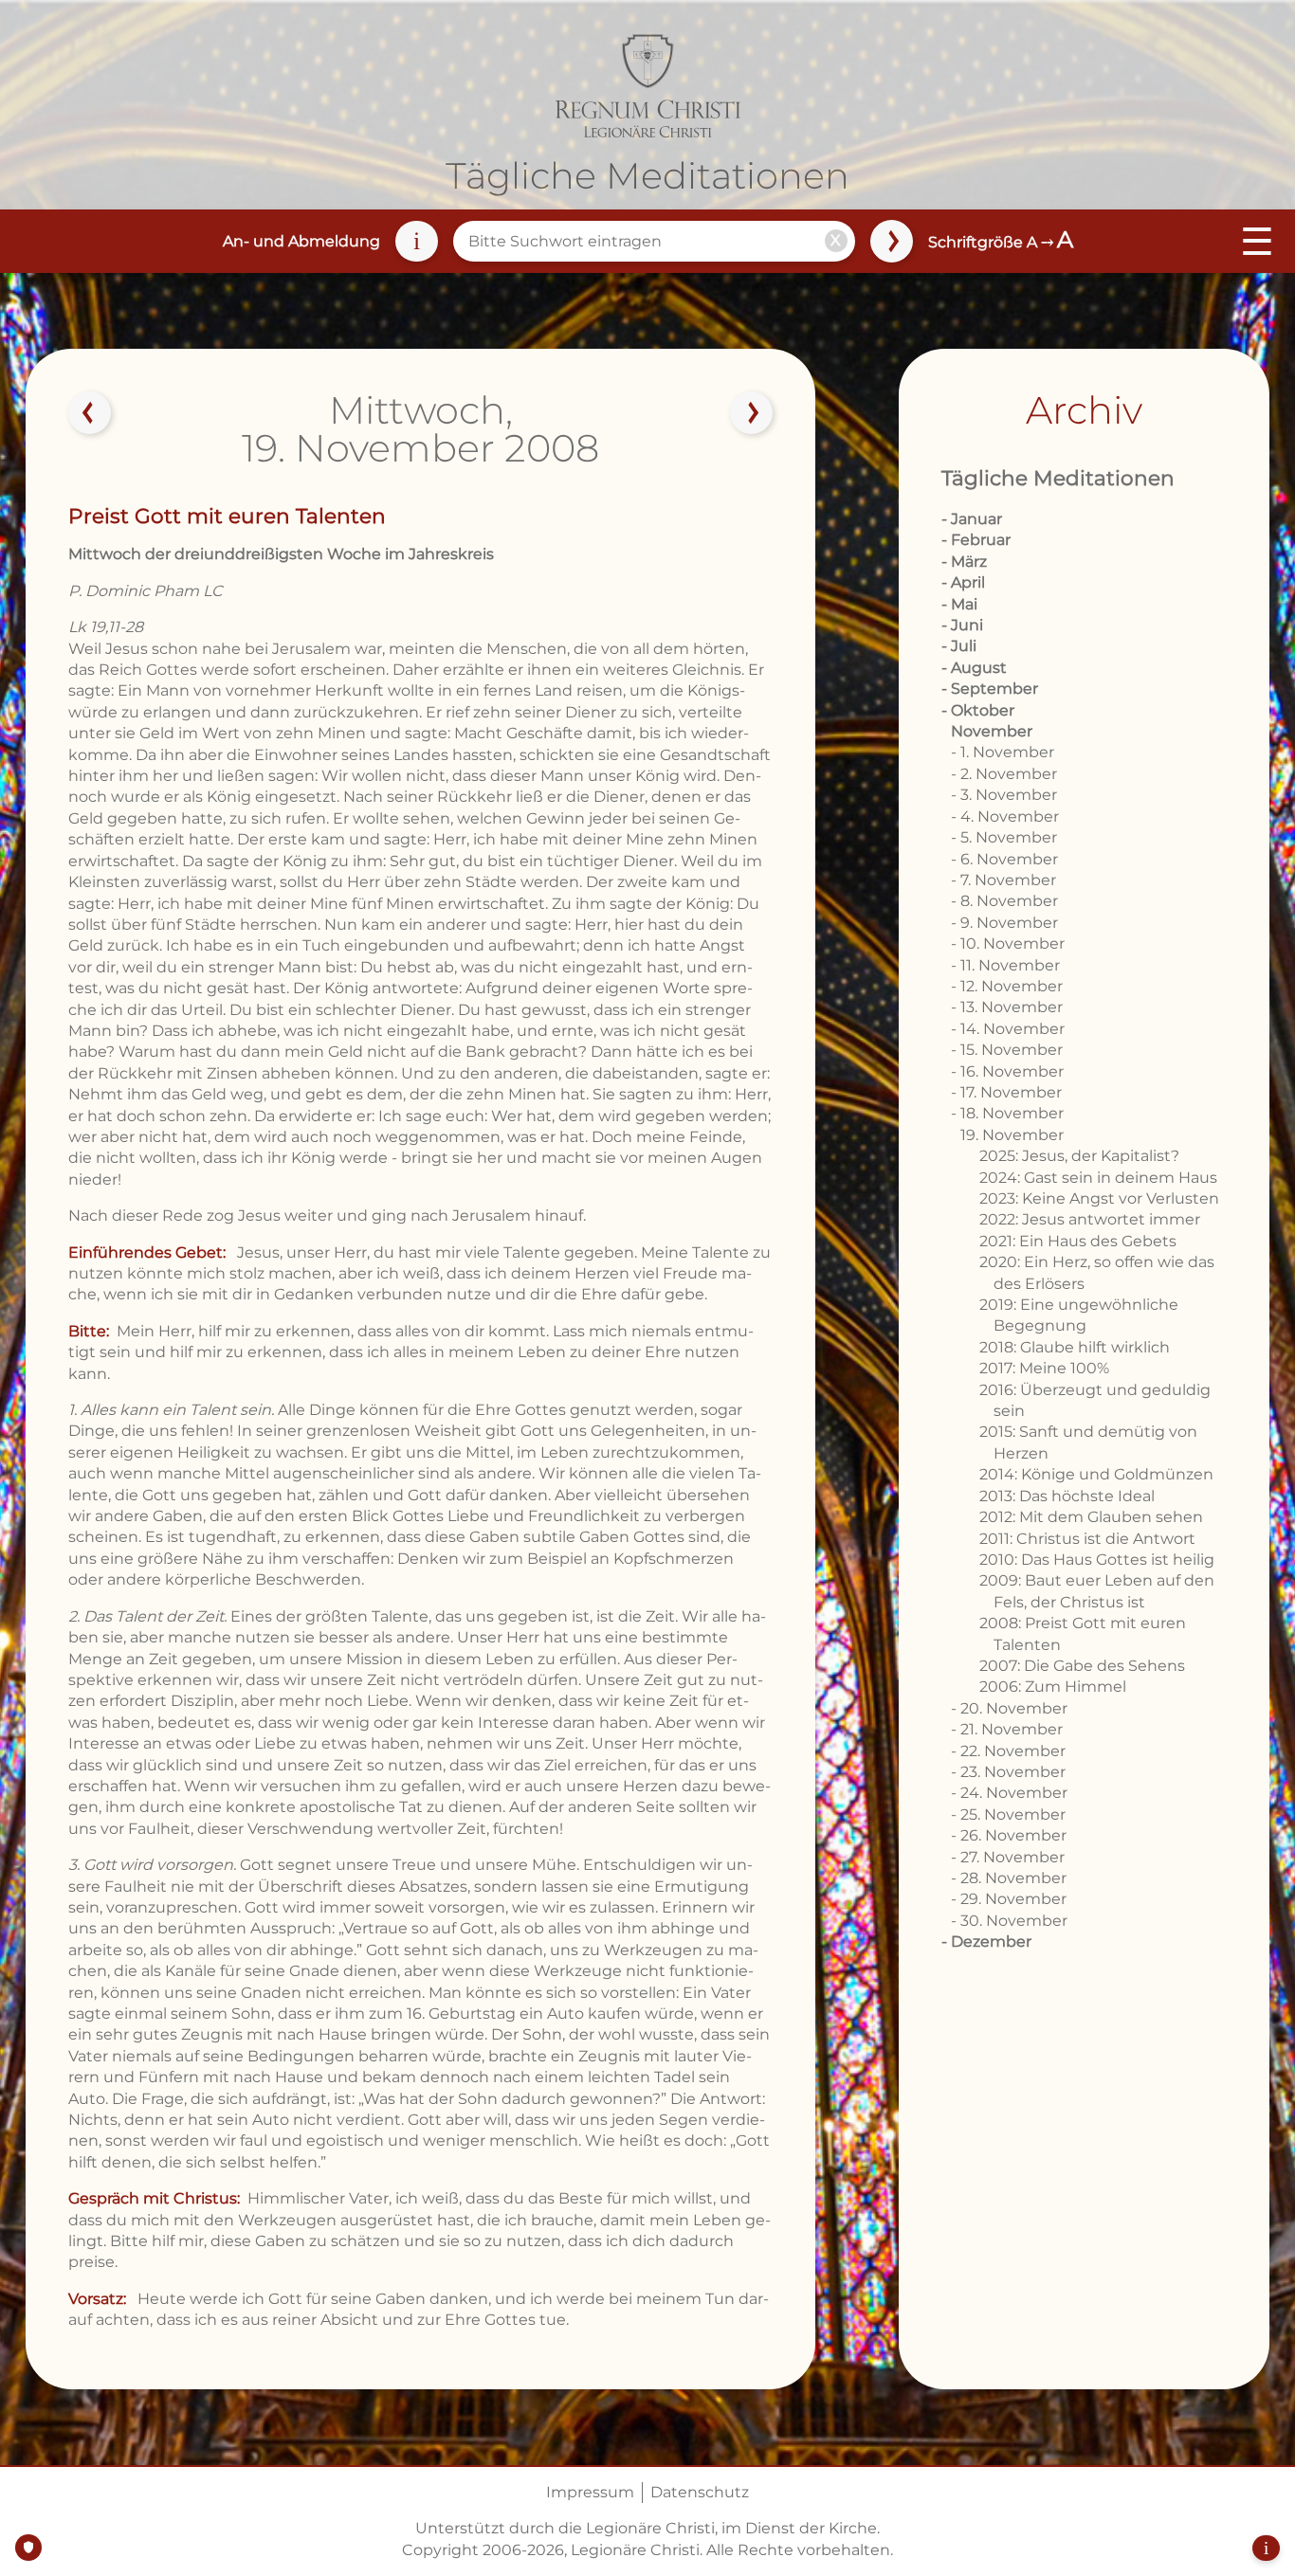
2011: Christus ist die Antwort (1087, 1539)
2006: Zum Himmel (1053, 1687)
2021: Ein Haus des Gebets (1078, 1241)
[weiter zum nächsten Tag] (752, 413)
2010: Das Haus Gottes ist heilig (1097, 1560)
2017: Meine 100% (1044, 1368)
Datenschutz (700, 2492)
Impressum (590, 2492)
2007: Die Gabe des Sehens (1082, 1666)
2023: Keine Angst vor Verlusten (1099, 1198)
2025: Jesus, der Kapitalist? (1079, 1156)
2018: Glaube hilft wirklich (1075, 1347)
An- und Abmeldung (301, 241)
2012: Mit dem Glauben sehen (1091, 1517)
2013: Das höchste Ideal (1067, 1496)
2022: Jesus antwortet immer (1090, 1219)
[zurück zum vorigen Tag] (90, 413)
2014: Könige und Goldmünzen (1096, 1474)
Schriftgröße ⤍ (1001, 242)
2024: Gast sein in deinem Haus (1098, 1178)
